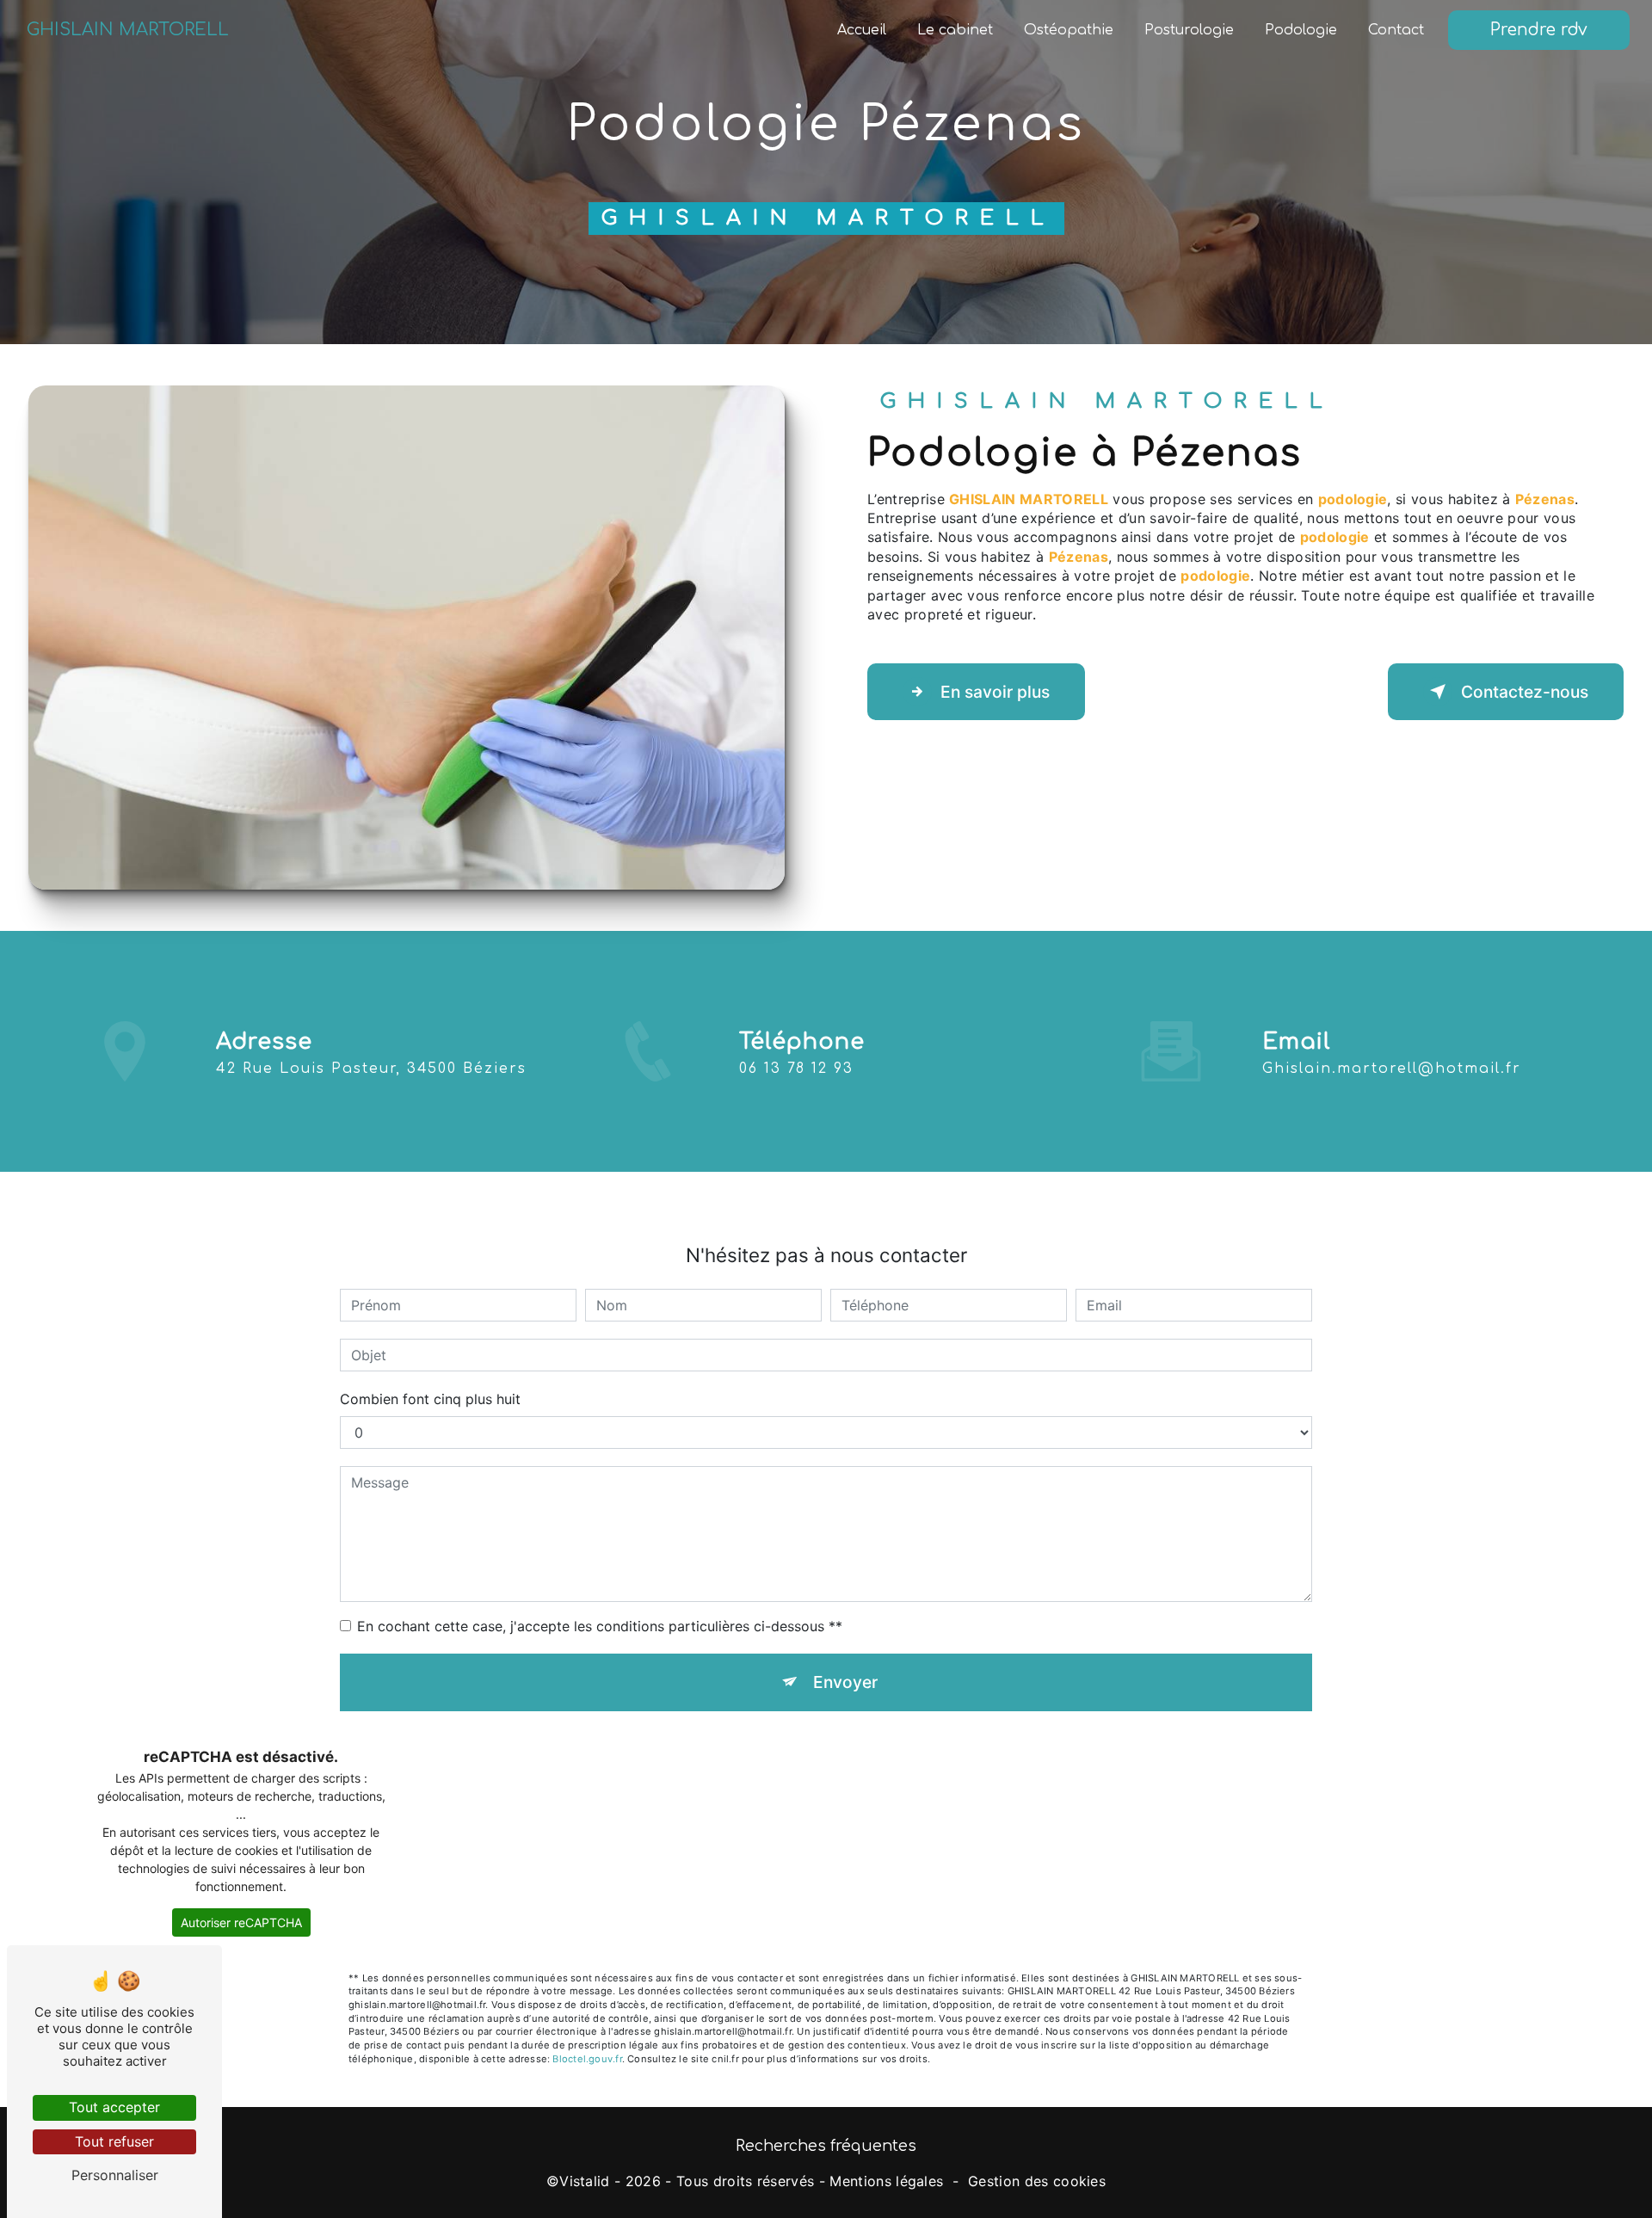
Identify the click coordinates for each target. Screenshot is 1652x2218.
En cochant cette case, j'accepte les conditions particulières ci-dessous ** (600, 1626)
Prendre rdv (1539, 30)
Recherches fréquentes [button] (826, 2146)
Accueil (862, 30)
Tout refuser (114, 2141)
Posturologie (1189, 30)
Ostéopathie (1069, 30)
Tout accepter (114, 2107)
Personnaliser (115, 2175)
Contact (1396, 30)
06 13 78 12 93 (796, 1069)
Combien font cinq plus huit (430, 1399)
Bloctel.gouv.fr (587, 2059)
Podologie (1301, 30)
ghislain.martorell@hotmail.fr (1392, 1069)
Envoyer (845, 1682)
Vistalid (585, 2181)
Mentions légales (886, 2181)
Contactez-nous (1525, 692)
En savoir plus (995, 692)
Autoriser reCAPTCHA (241, 1922)
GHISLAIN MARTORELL (128, 30)
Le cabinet (955, 30)
